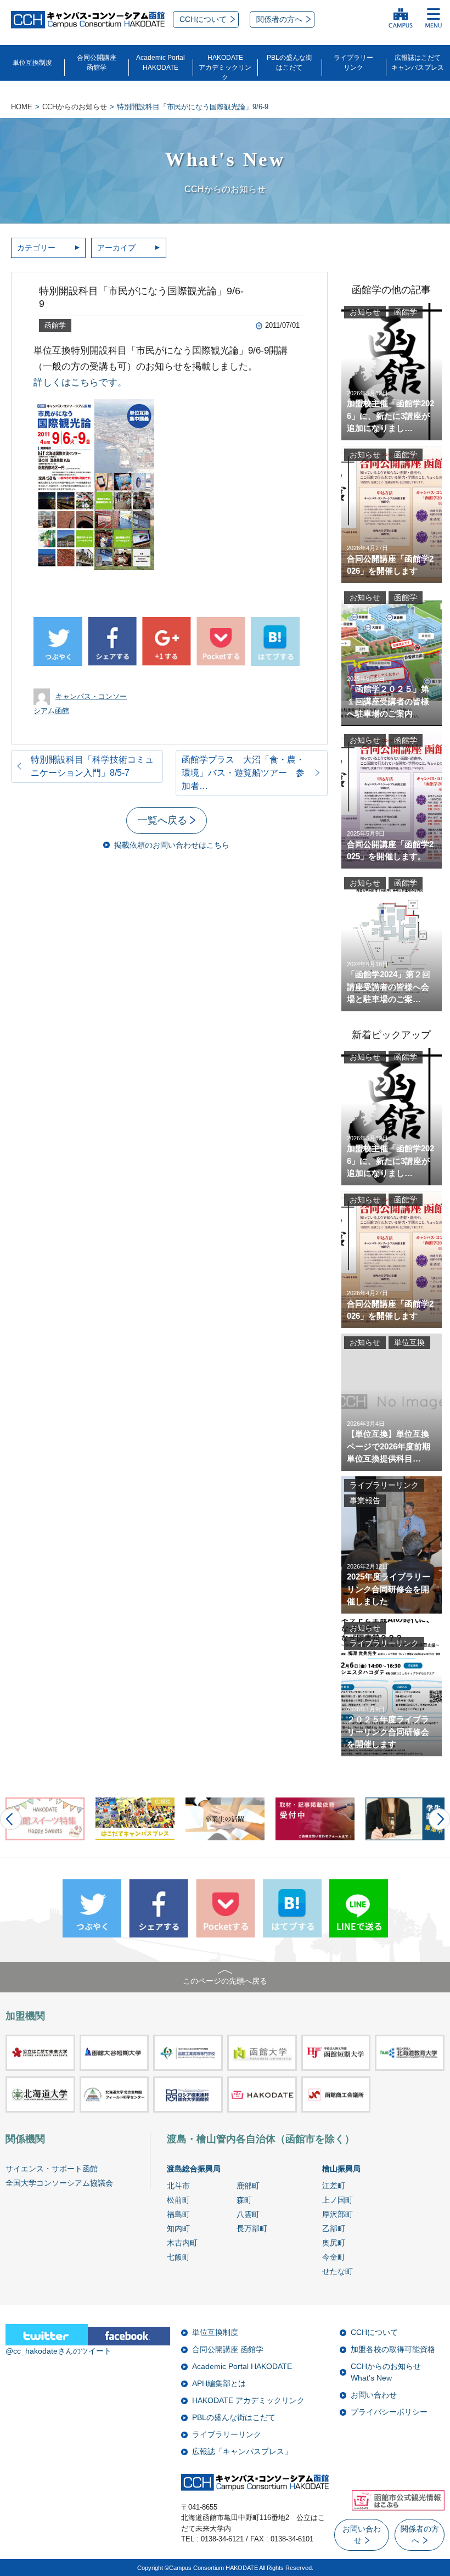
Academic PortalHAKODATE (161, 63)
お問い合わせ (374, 2395)
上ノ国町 (337, 2200)
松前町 (178, 2200)
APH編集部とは (219, 2383)
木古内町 (182, 2243)
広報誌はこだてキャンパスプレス (418, 63)
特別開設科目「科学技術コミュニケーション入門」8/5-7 (92, 766)
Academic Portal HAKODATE (242, 2366)
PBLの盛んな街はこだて (289, 63)
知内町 (178, 2228)
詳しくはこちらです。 (80, 382)
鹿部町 (248, 2186)
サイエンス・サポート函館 (52, 2169)
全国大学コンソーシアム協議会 (59, 2183)
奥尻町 (334, 2243)
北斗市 (178, 2186)
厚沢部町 (337, 2214)
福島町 (178, 2214)
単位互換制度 (32, 63)
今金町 (334, 2257)
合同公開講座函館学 (97, 63)
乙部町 (334, 2228)
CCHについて (374, 2332)
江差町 (334, 2186)
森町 (244, 2200)
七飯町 (178, 2257)
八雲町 (248, 2214)
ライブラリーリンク (353, 63)
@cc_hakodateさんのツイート (58, 2351)
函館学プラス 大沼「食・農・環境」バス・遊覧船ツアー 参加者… (243, 773)
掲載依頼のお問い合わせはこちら (172, 845)
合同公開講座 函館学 (228, 2349)
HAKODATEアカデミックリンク (225, 68)
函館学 (55, 325)
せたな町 (337, 2271)
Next (439, 1819)
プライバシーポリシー (389, 2412)
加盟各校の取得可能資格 (393, 2349)
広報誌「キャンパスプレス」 (242, 2451)
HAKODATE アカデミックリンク (248, 2400)
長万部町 (252, 2228)
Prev (11, 1819)
